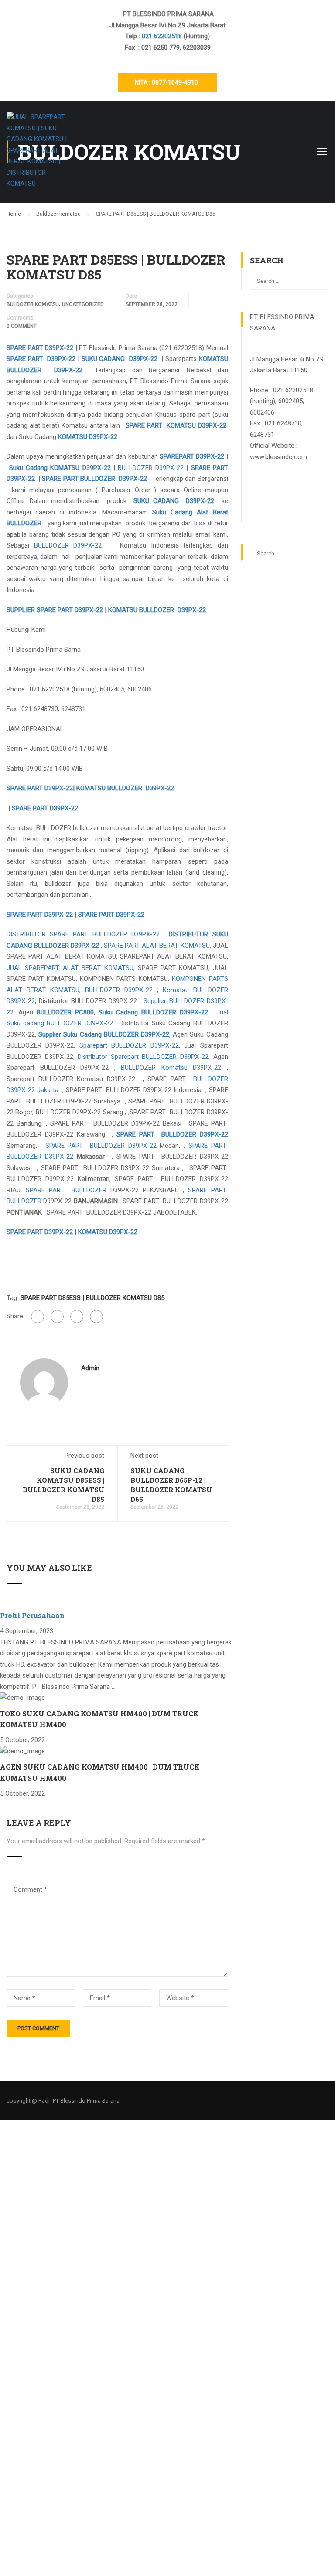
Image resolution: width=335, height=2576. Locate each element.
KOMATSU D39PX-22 (108, 1232)
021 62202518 (163, 36)
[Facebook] (38, 1317)
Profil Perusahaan (32, 1615)
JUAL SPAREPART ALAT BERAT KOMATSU (70, 968)
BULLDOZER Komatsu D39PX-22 (171, 1068)
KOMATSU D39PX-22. (88, 437)
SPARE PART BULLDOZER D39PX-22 (94, 479)
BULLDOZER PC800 (65, 1012)
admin (90, 1368)
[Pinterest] (96, 1317)
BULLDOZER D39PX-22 (151, 468)
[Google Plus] (57, 1317)
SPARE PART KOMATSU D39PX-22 (176, 425)
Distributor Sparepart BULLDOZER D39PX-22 (143, 1057)
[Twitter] (77, 1317)
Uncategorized (83, 304)
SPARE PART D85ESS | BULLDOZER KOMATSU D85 (92, 1298)
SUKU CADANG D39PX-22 (120, 359)
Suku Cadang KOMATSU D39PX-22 (60, 468)
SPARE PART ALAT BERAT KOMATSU (157, 946)
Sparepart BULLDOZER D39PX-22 (129, 1045)
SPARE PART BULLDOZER (66, 1190)
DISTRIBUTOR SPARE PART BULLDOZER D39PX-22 (83, 934)
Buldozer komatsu (33, 304)
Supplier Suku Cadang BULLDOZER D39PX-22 (104, 1034)
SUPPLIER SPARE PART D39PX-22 (55, 610)
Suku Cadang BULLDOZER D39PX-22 (153, 1012)
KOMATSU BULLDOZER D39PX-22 (157, 610)
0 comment (22, 326)
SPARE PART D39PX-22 (40, 348)
